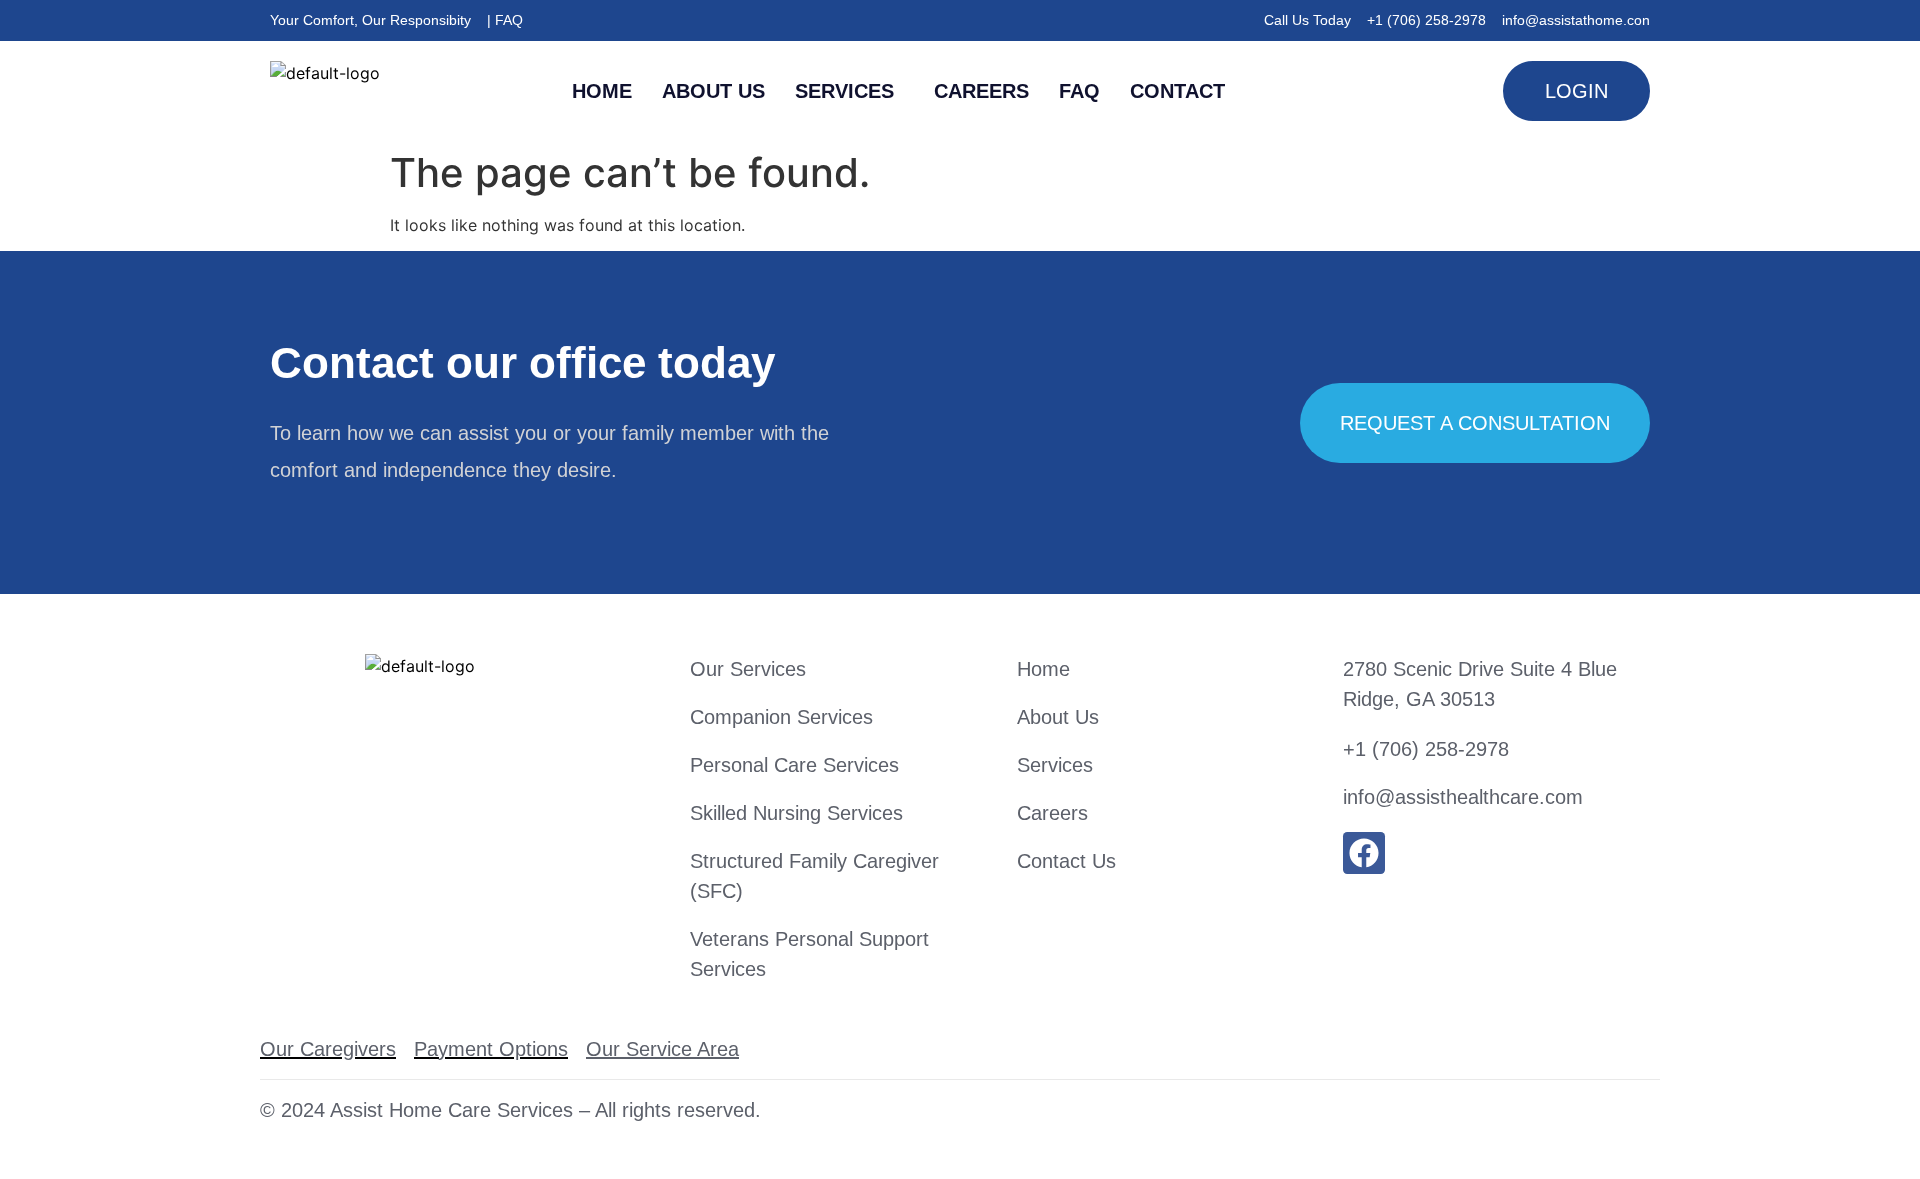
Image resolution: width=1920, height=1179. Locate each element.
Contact (1177, 91)
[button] (849, 91)
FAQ (1079, 91)
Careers (981, 91)
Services (844, 91)
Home (602, 91)
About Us (713, 91)
